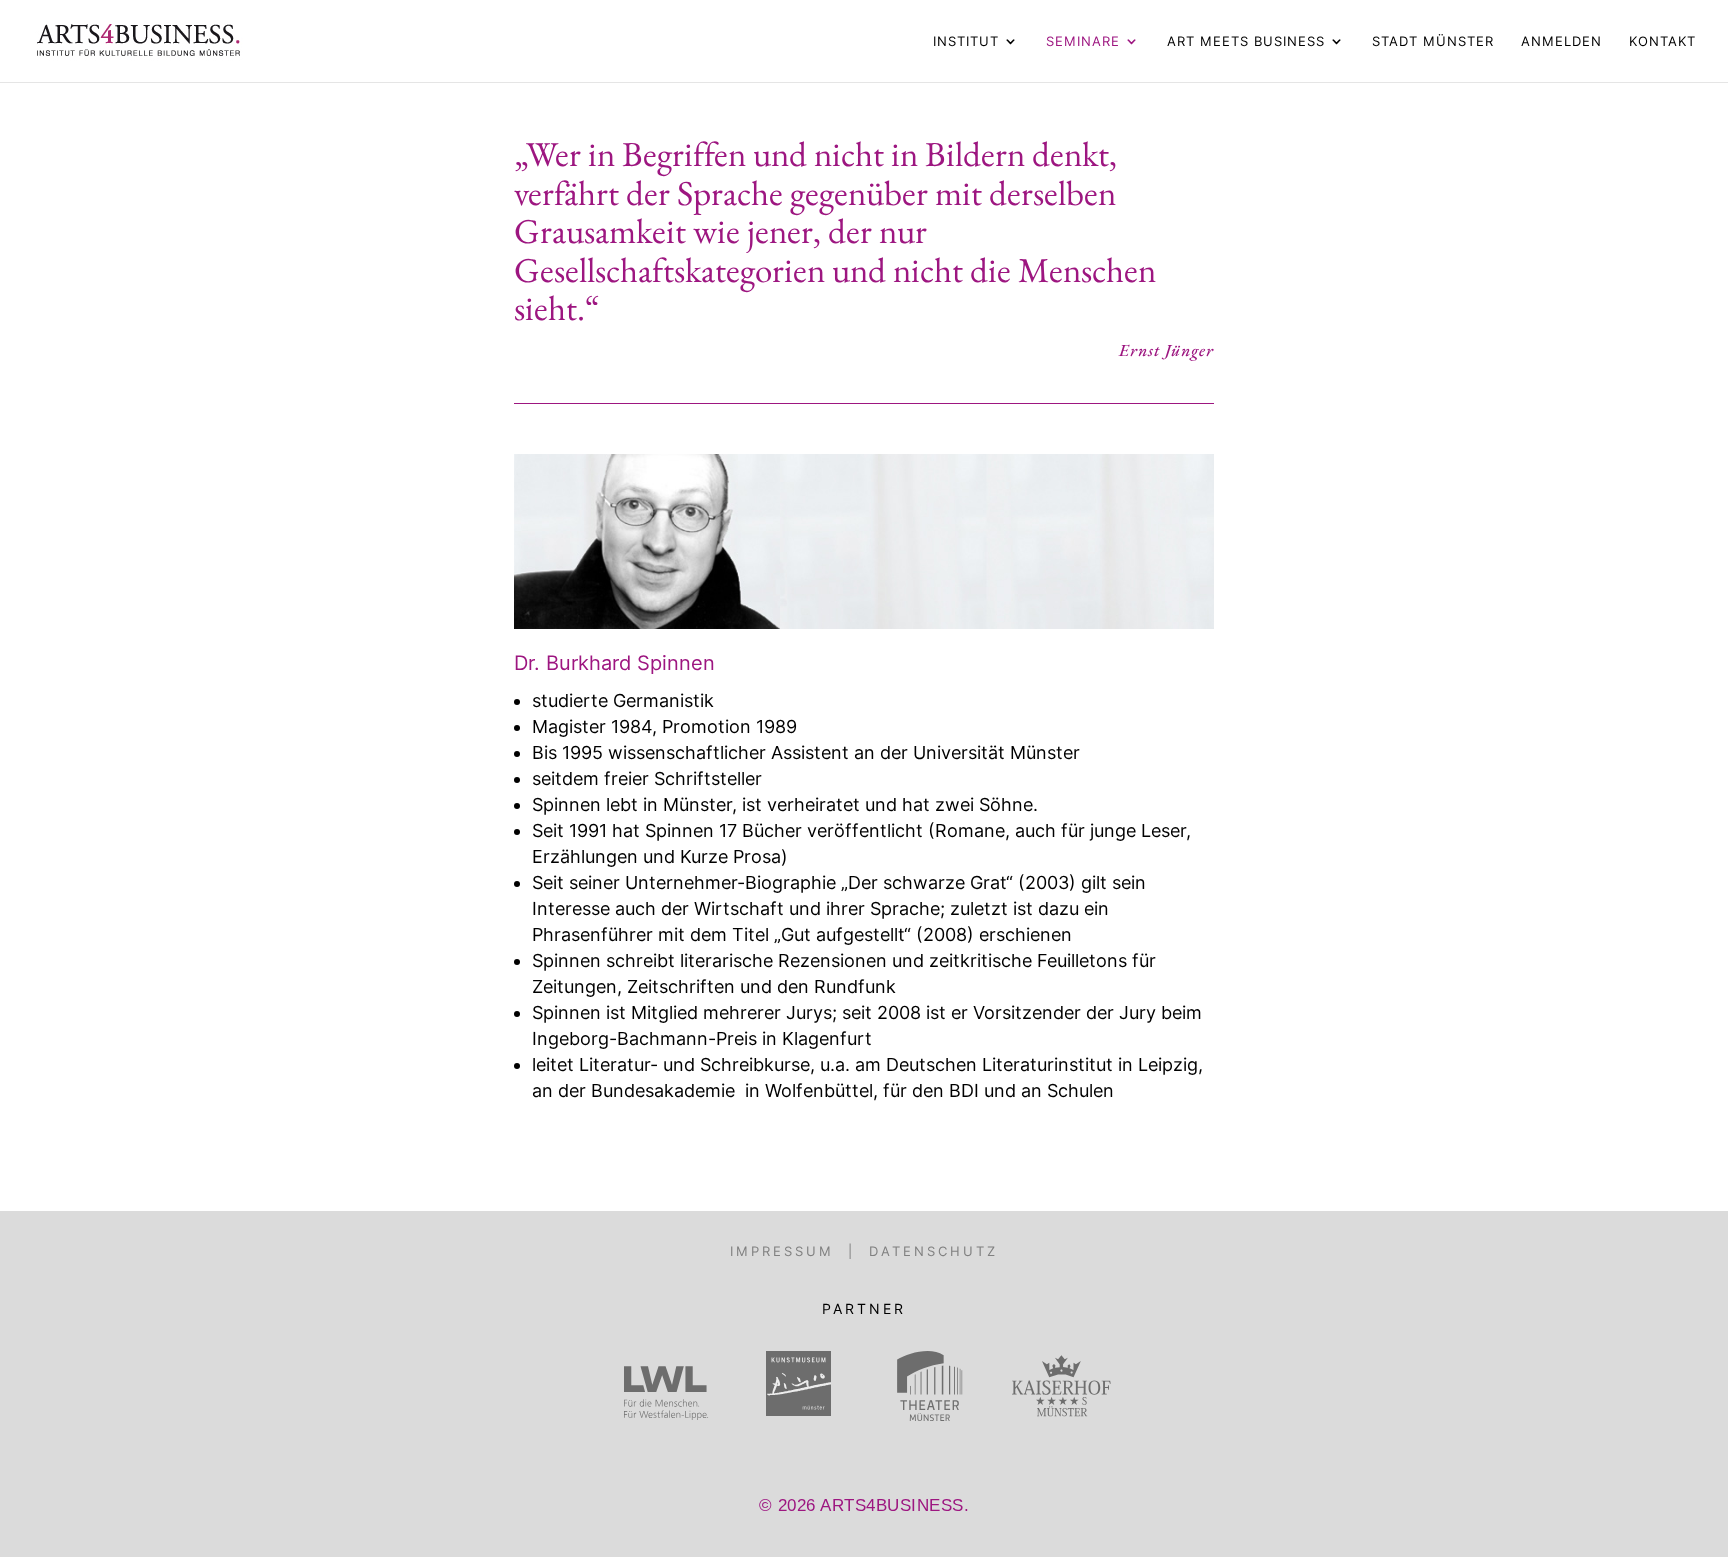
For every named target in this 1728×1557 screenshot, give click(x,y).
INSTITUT (966, 41)
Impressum (782, 1251)
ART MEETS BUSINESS (1246, 41)
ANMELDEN (1561, 41)
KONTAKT (1662, 41)
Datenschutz (933, 1251)
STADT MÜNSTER (1433, 41)
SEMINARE (1083, 41)
